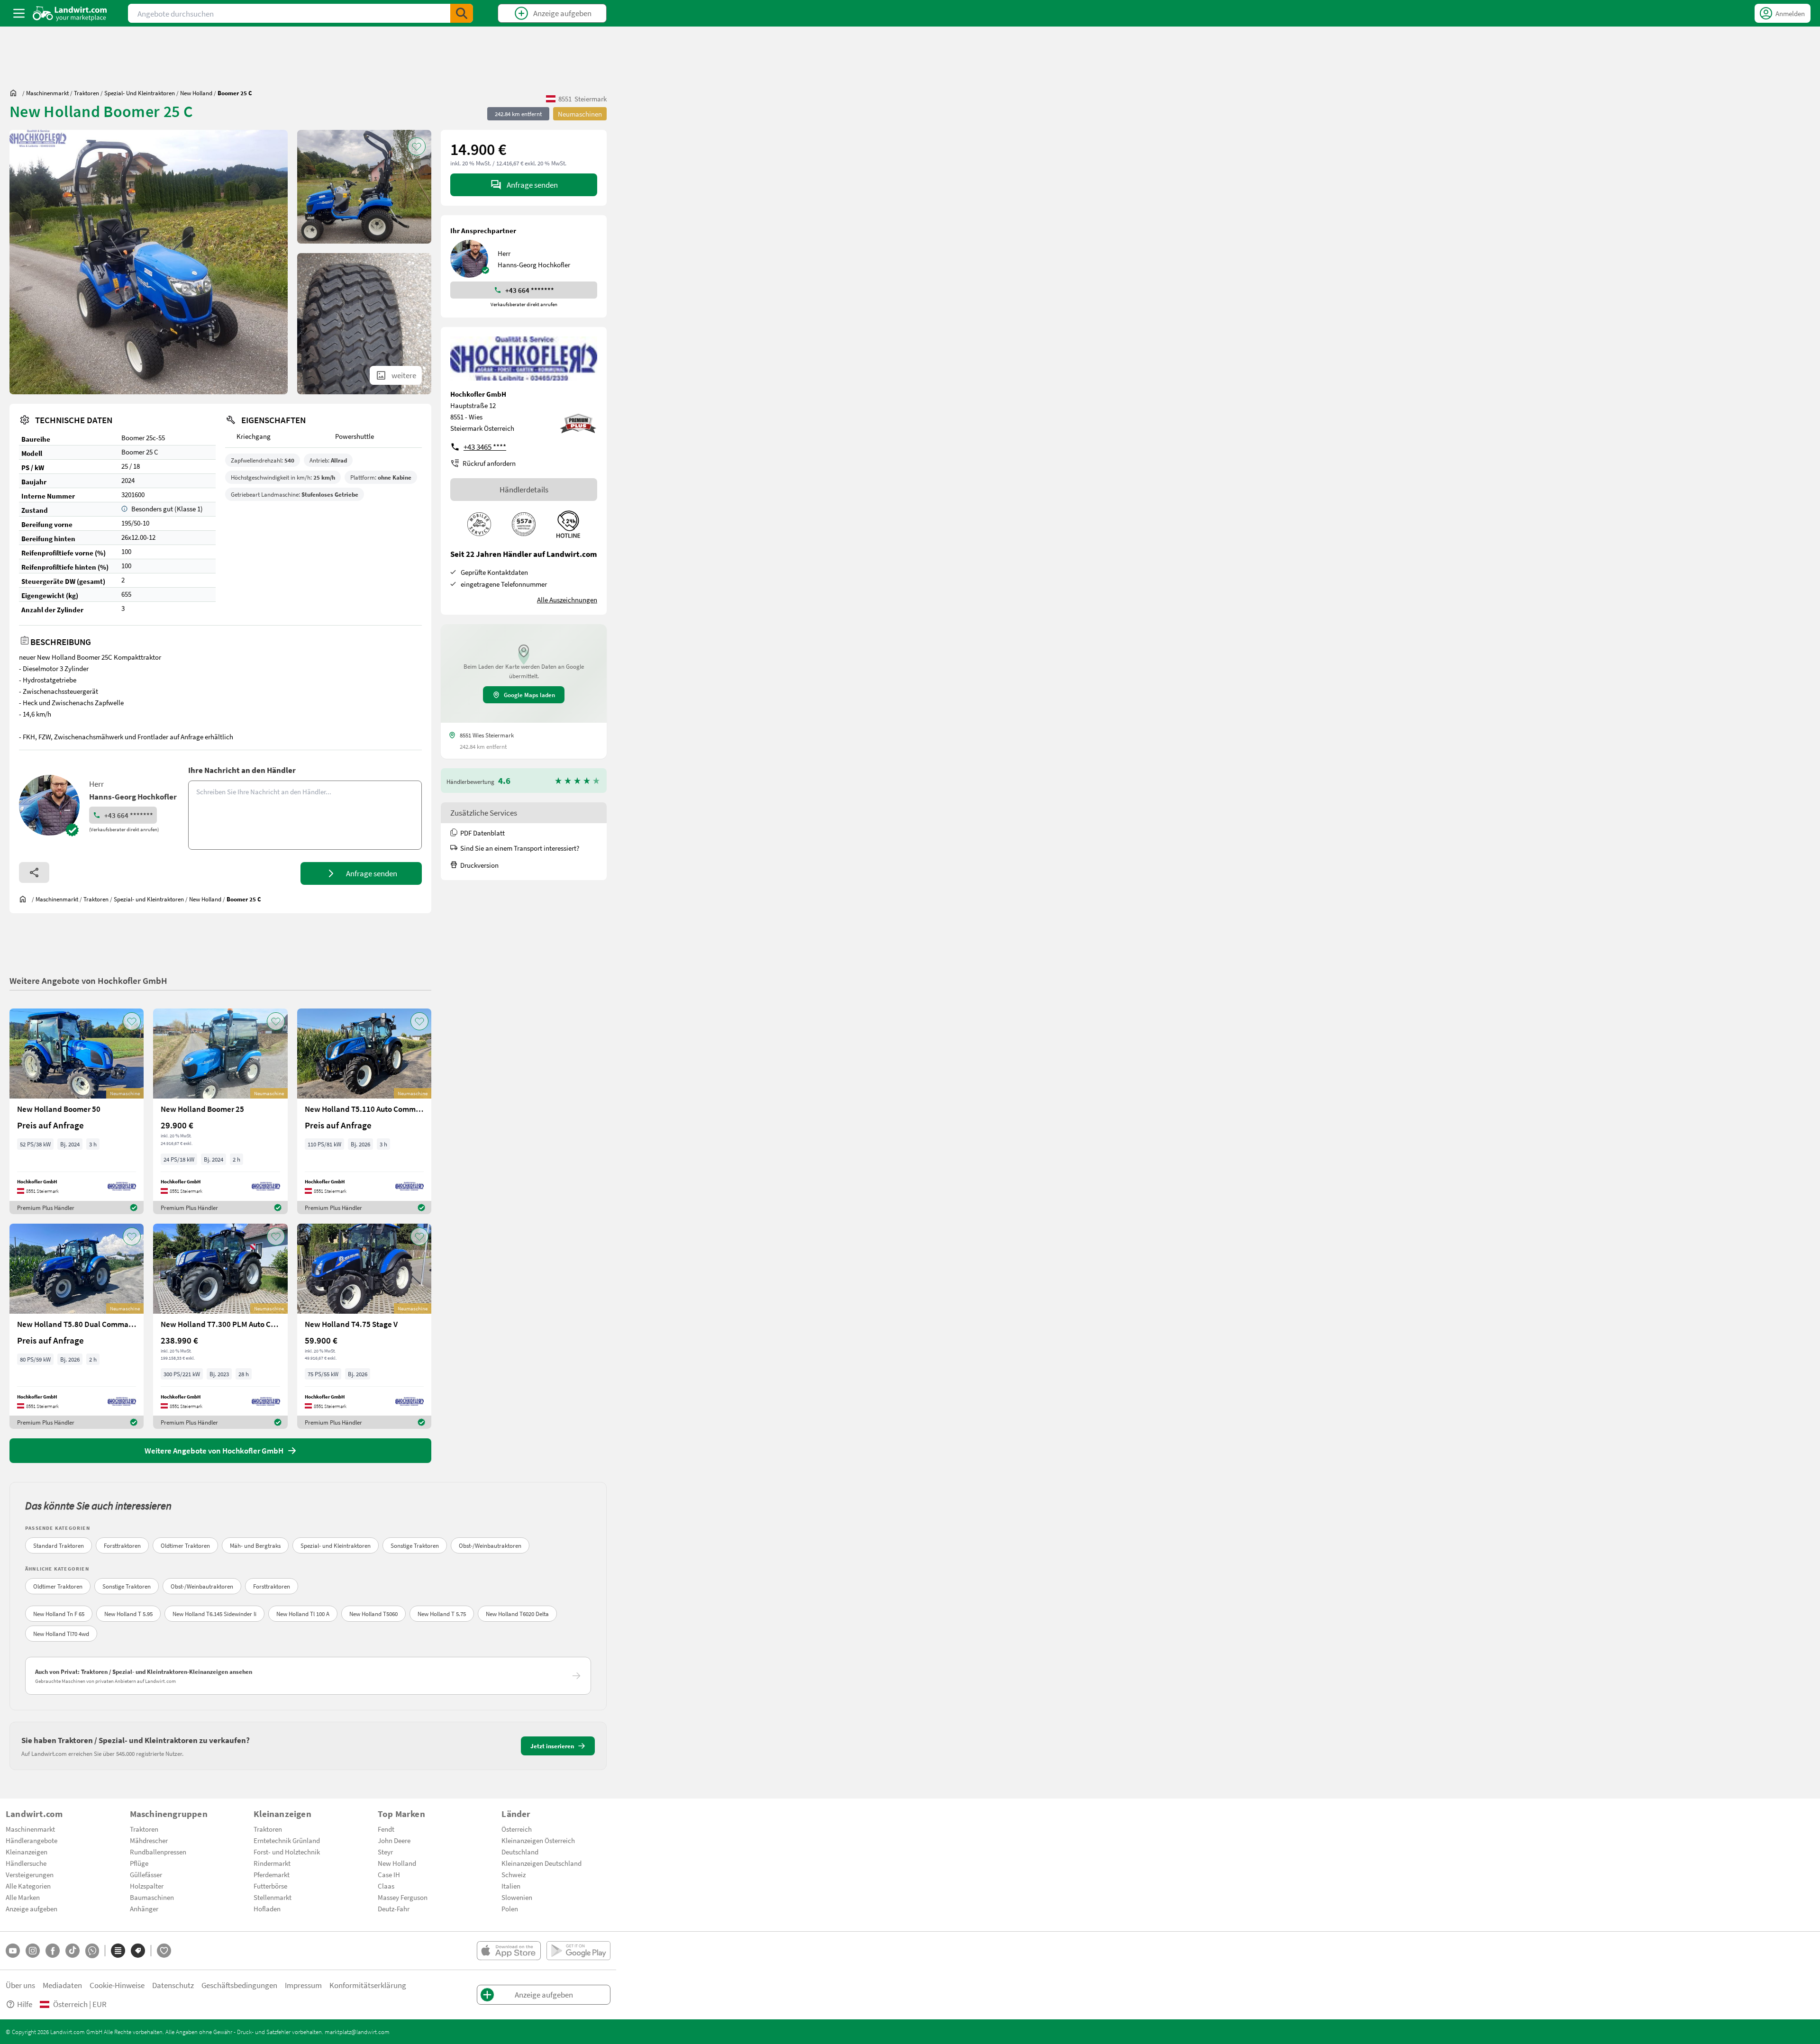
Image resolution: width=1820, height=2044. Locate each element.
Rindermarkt (272, 1863)
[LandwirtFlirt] (164, 1951)
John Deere (394, 1840)
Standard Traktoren (59, 1545)
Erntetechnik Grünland (287, 1840)
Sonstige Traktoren (415, 1545)
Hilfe (25, 2004)
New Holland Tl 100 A (303, 1614)
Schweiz (514, 1874)
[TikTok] (73, 1951)
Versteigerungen (30, 1874)
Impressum (303, 1985)
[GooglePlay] (578, 1951)
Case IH (389, 1874)
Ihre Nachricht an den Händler (242, 770)
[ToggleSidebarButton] (19, 13)
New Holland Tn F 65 (59, 1614)
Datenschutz (173, 1985)
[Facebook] (53, 1951)
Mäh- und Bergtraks (255, 1545)
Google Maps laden (529, 695)
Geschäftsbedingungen (239, 1985)
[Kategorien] (118, 1951)
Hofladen (267, 1908)
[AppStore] (509, 1951)
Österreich (517, 1829)
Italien (511, 1886)
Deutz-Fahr (394, 1908)
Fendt (386, 1829)
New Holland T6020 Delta (517, 1614)
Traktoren (144, 1829)
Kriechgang (254, 436)
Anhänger (144, 1908)
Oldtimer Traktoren (185, 1545)
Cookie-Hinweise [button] (117, 1985)
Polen (510, 1908)
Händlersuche (26, 1863)
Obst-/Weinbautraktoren (490, 1545)
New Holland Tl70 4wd (61, 1634)
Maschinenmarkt (30, 1829)
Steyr (385, 1852)
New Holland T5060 (373, 1614)
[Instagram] (33, 1951)
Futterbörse (270, 1886)
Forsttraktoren (122, 1545)
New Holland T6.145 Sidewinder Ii (214, 1614)
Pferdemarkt (272, 1874)
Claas (386, 1886)
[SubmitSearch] (462, 13)
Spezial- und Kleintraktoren (336, 1545)
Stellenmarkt (273, 1897)
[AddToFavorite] (417, 146)
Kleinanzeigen (27, 1852)
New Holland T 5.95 (128, 1614)
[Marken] (138, 1951)
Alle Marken (23, 1897)
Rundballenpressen (158, 1852)
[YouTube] (13, 1951)
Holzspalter (147, 1886)
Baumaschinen (152, 1897)
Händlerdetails (524, 489)
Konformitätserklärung (368, 1985)
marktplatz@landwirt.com (357, 2032)
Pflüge (139, 1863)
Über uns (20, 1985)
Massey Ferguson (403, 1897)
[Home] (70, 13)
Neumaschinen (580, 114)
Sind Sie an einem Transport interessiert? (520, 848)
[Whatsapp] (92, 1951)
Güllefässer (146, 1874)
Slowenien (517, 1897)
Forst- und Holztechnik (287, 1852)
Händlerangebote (32, 1840)
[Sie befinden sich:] (16, 93)
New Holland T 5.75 (442, 1614)
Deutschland (520, 1852)
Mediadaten (62, 1985)
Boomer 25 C (140, 452)
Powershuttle (355, 436)
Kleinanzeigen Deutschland (541, 1863)
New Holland (397, 1863)
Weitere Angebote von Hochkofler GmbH (88, 980)
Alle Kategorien (28, 1886)
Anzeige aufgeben (32, 1908)
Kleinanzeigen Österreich (538, 1840)
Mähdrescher (149, 1840)
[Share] (34, 872)
